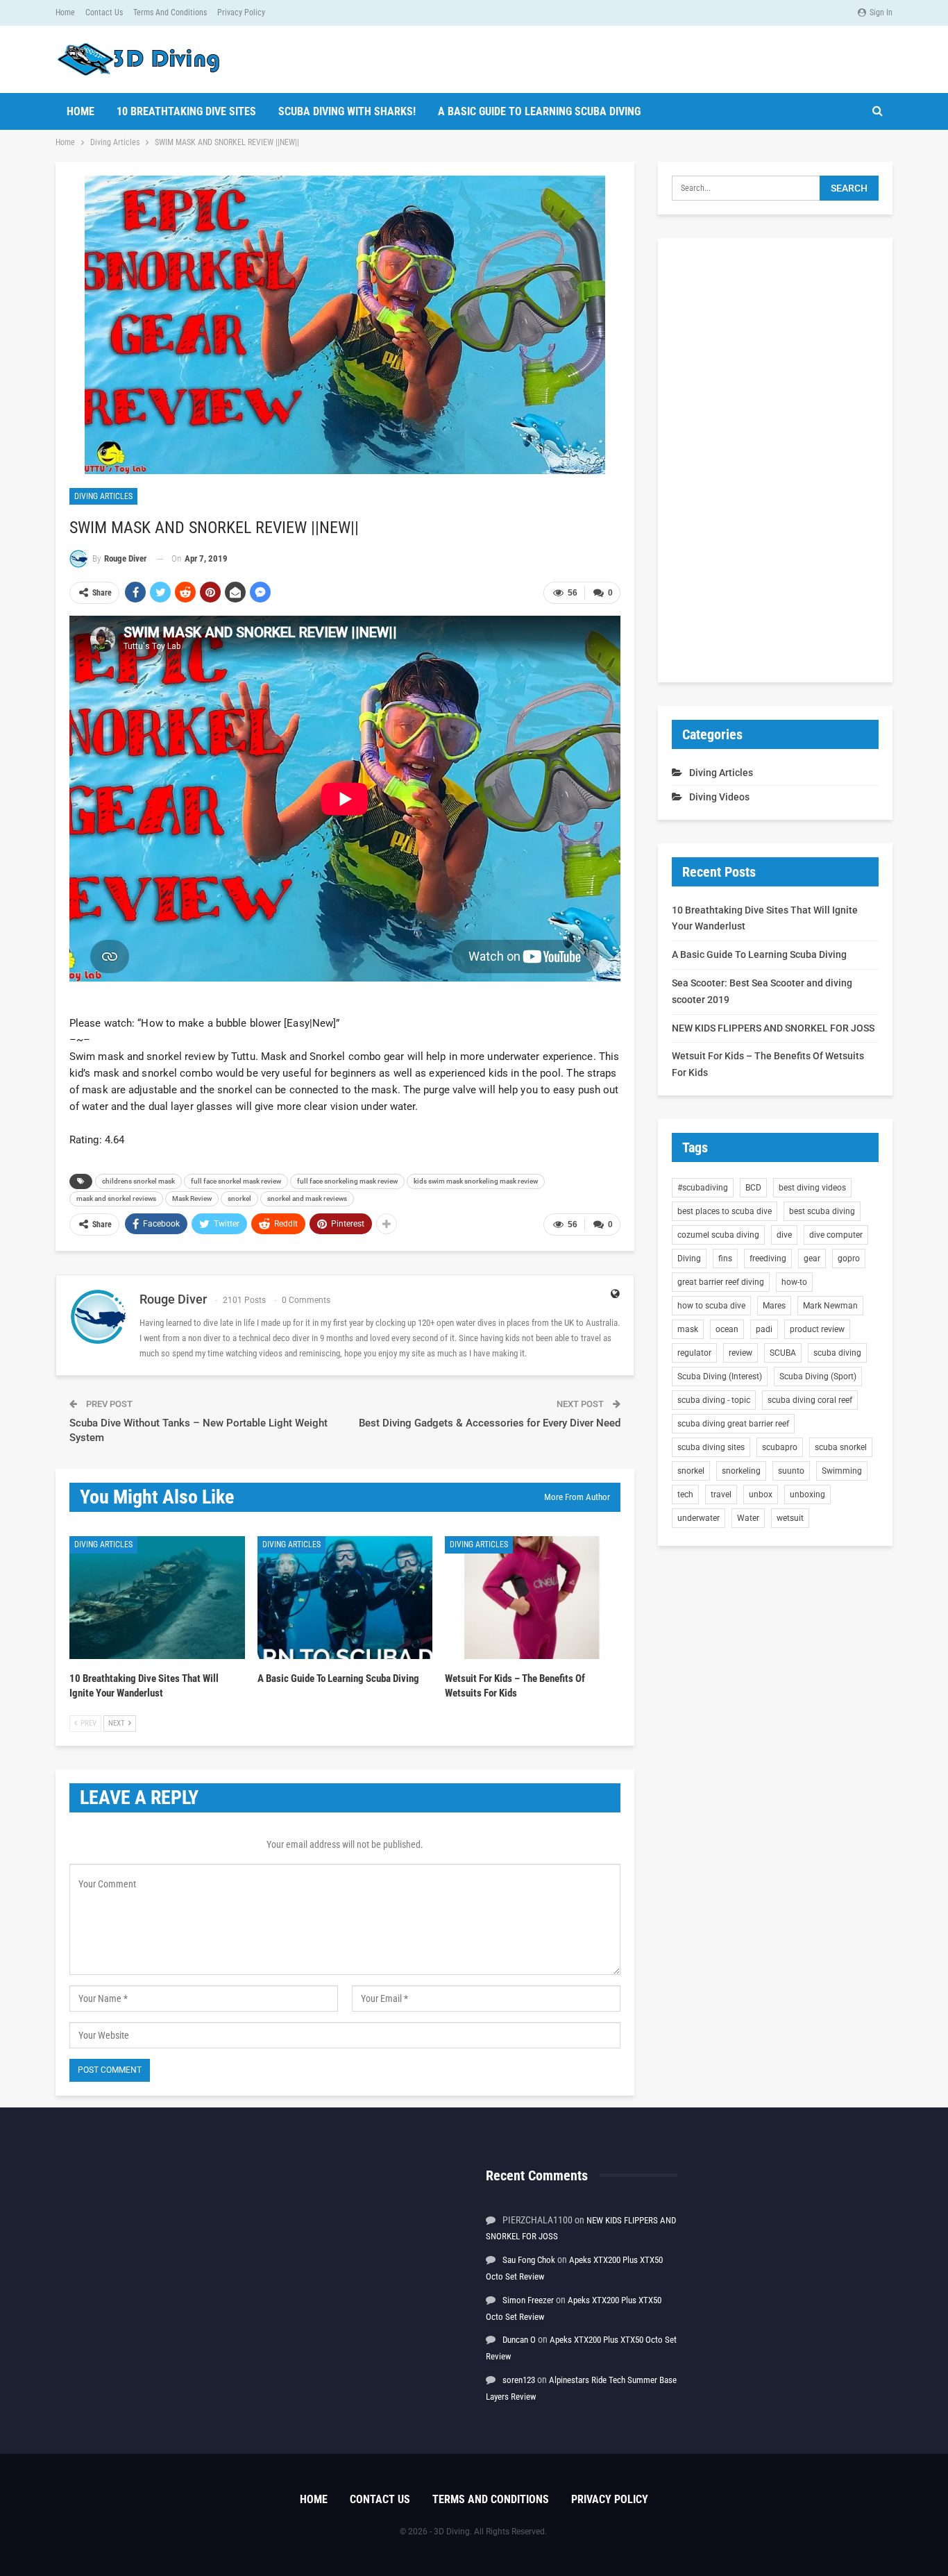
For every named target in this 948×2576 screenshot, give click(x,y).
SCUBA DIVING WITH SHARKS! (347, 111)
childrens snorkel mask (138, 1181)
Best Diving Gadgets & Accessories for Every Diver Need (490, 1423)
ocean (727, 1329)
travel (721, 1495)
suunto (791, 1471)
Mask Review (192, 1198)
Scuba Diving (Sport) (818, 1377)
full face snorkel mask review (236, 1181)
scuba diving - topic (714, 1400)
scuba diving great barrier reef (733, 1424)
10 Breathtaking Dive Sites (186, 111)
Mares (774, 1306)
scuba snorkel (841, 1447)
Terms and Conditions (170, 12)
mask (688, 1329)
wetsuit (790, 1518)
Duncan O (519, 2340)
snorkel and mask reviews (307, 1198)
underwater (699, 1518)
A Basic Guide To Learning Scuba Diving (539, 111)
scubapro (780, 1447)
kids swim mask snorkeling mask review (476, 1181)
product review (817, 1329)
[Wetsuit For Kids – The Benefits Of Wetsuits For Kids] (533, 1598)
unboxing (807, 1495)
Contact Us (104, 12)
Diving (689, 1258)
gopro (849, 1258)
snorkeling (741, 1471)
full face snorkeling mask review (347, 1181)
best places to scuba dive (725, 1211)
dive (784, 1235)
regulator (694, 1353)
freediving (768, 1258)
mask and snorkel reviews (116, 1198)
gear (812, 1258)
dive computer (836, 1235)
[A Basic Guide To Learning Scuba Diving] (345, 1598)
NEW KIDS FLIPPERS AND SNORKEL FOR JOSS (773, 1028)
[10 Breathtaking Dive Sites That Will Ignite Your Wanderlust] (157, 1598)
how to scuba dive (711, 1306)
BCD (753, 1188)
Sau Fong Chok (529, 2260)
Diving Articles (103, 496)
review (740, 1353)
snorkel (239, 1198)
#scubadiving (703, 1188)
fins (725, 1258)
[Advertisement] (775, 460)
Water (748, 1518)
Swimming (842, 1471)
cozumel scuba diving (718, 1235)
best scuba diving (822, 1211)
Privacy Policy (241, 12)
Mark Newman (830, 1306)
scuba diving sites (711, 1447)
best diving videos (812, 1188)
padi (764, 1329)
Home (65, 12)
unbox (761, 1495)
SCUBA (783, 1353)
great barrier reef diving (721, 1282)
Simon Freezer (528, 2300)
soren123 (519, 2380)
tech (685, 1495)
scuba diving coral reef (810, 1400)
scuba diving (837, 1353)
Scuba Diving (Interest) (720, 1377)
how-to (794, 1282)
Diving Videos (719, 797)
